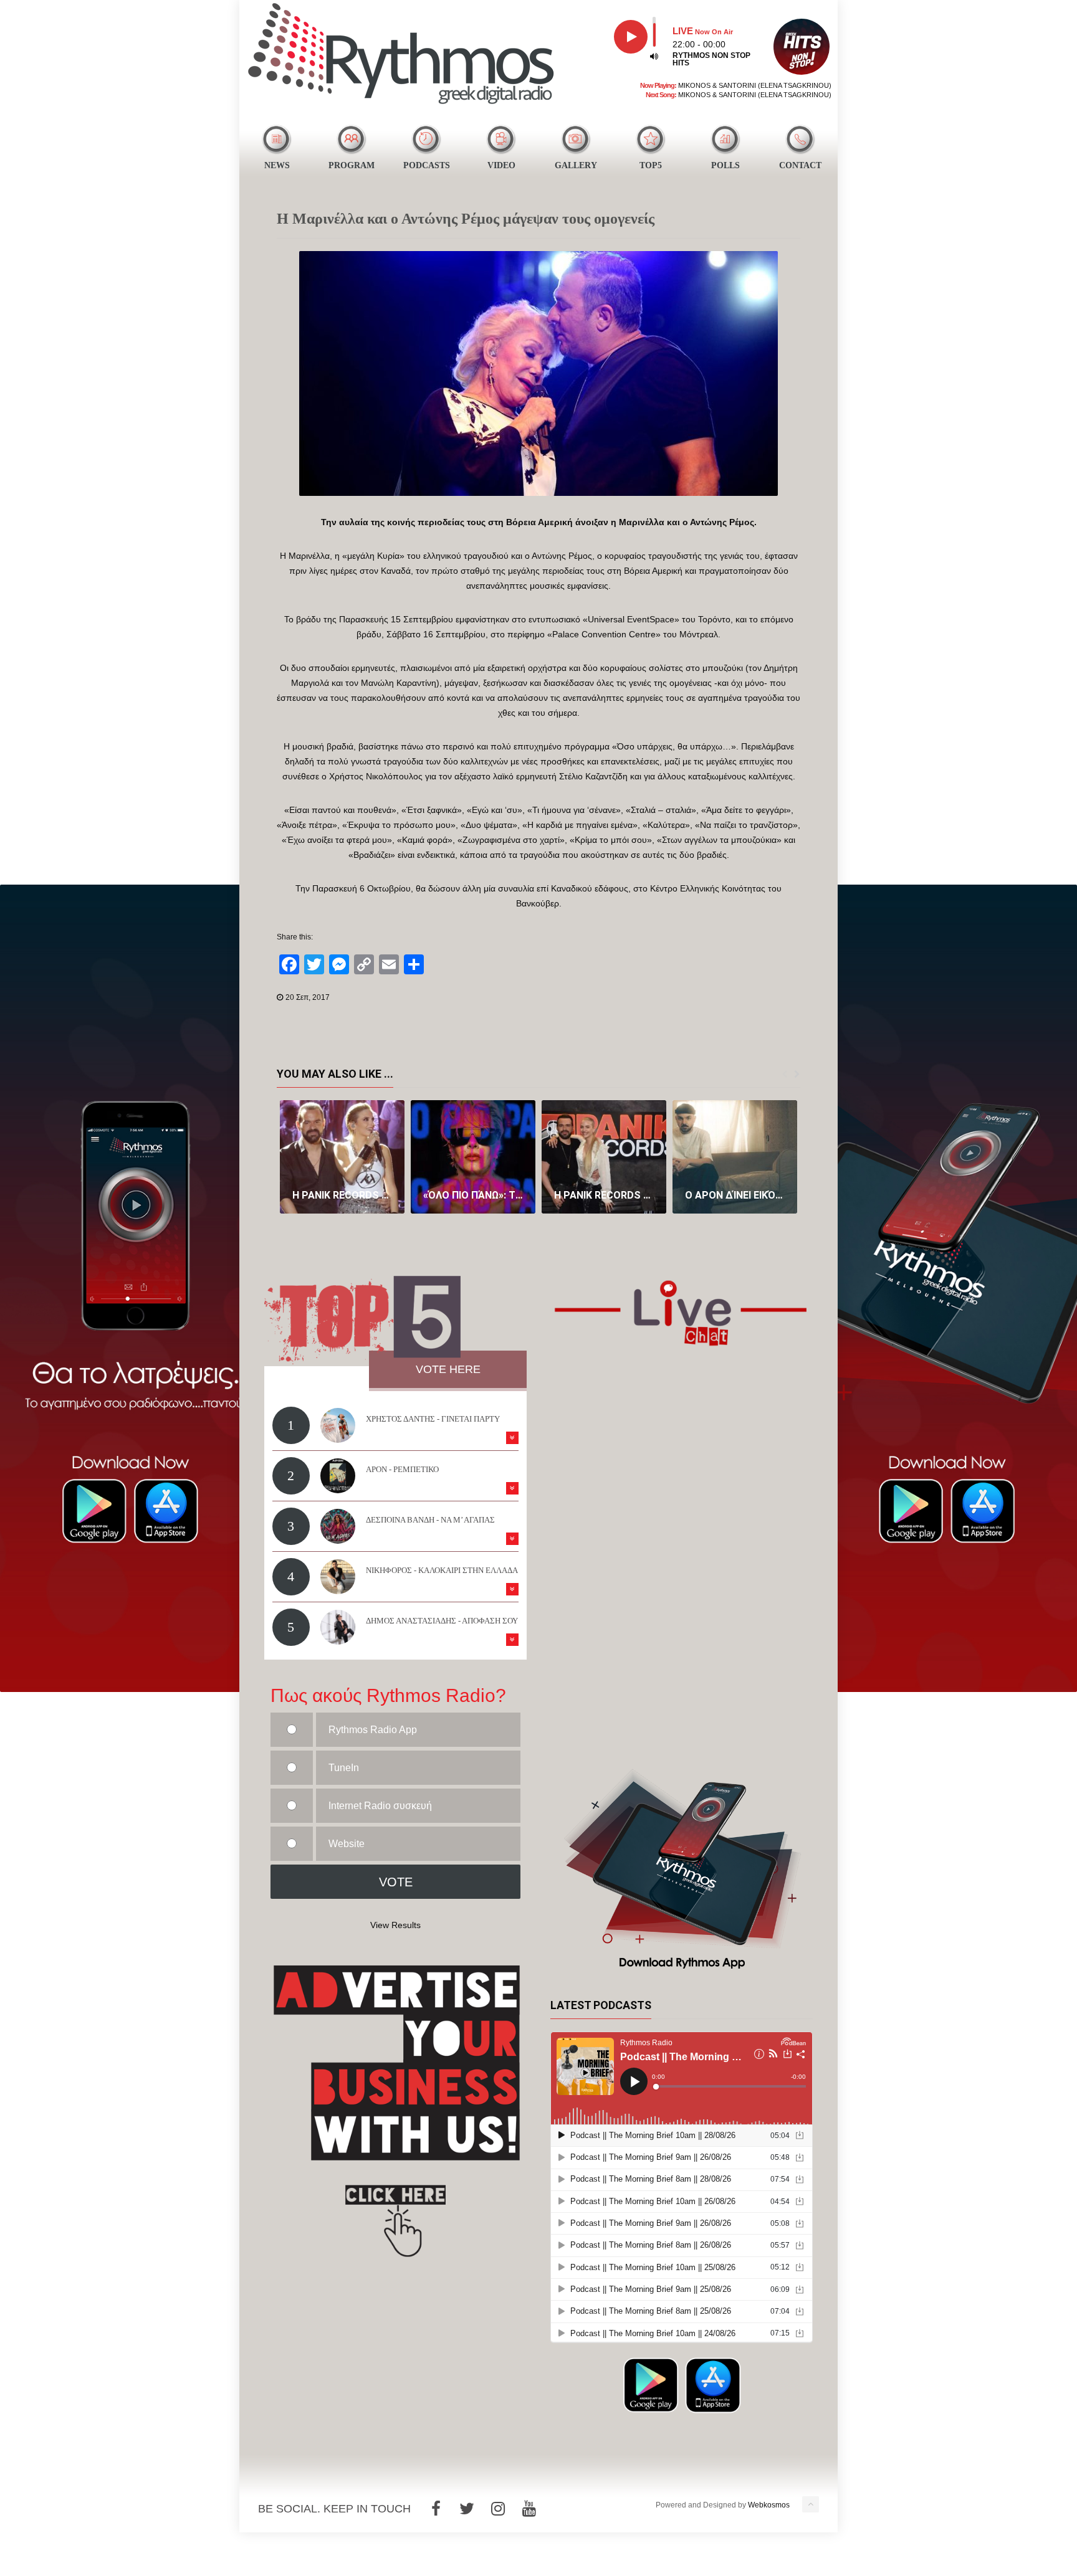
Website (347, 1844)
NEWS (277, 165)
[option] (342, 1157)
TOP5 (651, 165)
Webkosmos (769, 2505)
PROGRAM (352, 165)
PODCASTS (427, 165)
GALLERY (576, 165)
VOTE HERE (448, 1369)
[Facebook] (436, 2509)
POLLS (725, 165)
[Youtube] (529, 2509)
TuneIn (344, 1768)
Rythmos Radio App (373, 1730)
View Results (395, 1925)
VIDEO (501, 165)
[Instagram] (498, 2509)
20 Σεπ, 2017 (308, 997)
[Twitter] (467, 2509)
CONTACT (800, 165)
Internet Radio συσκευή (380, 1806)
